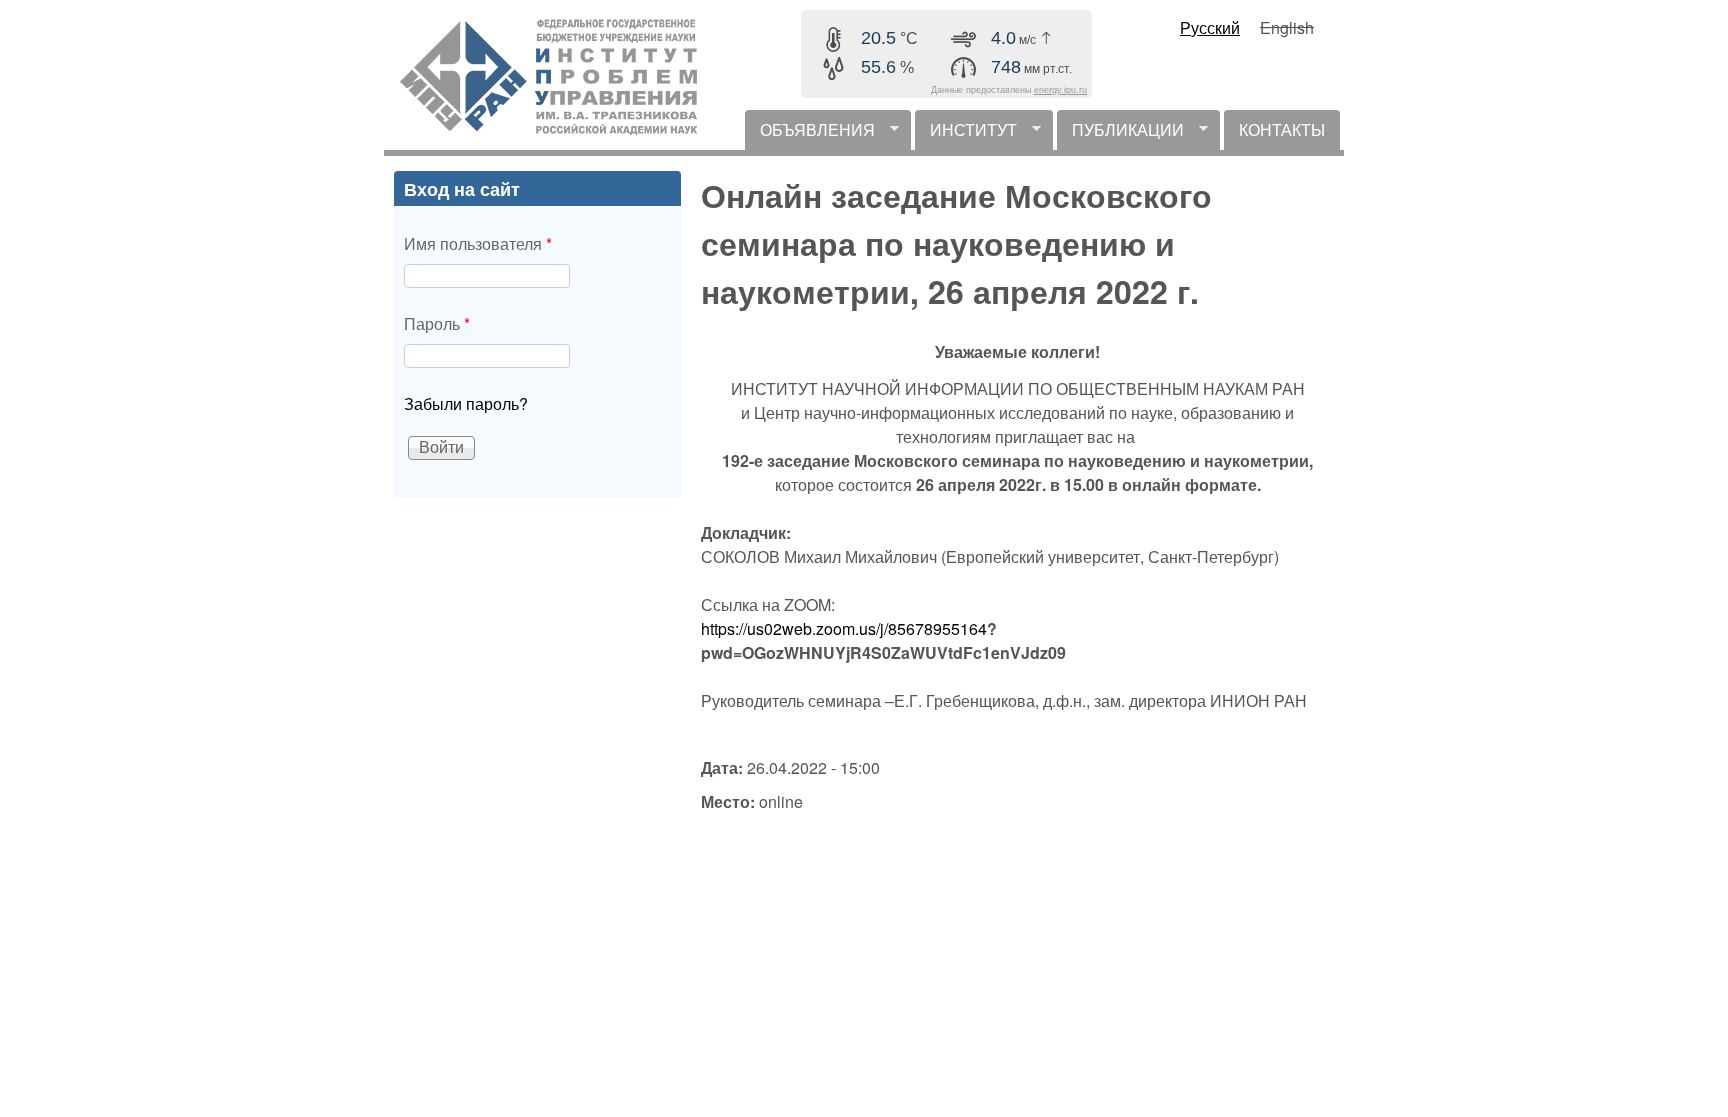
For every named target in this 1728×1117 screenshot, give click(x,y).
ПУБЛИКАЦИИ (1120, 134)
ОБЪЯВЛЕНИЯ (810, 134)
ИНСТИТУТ (966, 134)
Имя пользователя (478, 243)
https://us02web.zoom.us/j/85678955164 (844, 628)
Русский (1210, 27)
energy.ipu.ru (1060, 90)
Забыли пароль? (466, 403)
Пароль (437, 323)
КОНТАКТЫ (1282, 129)
